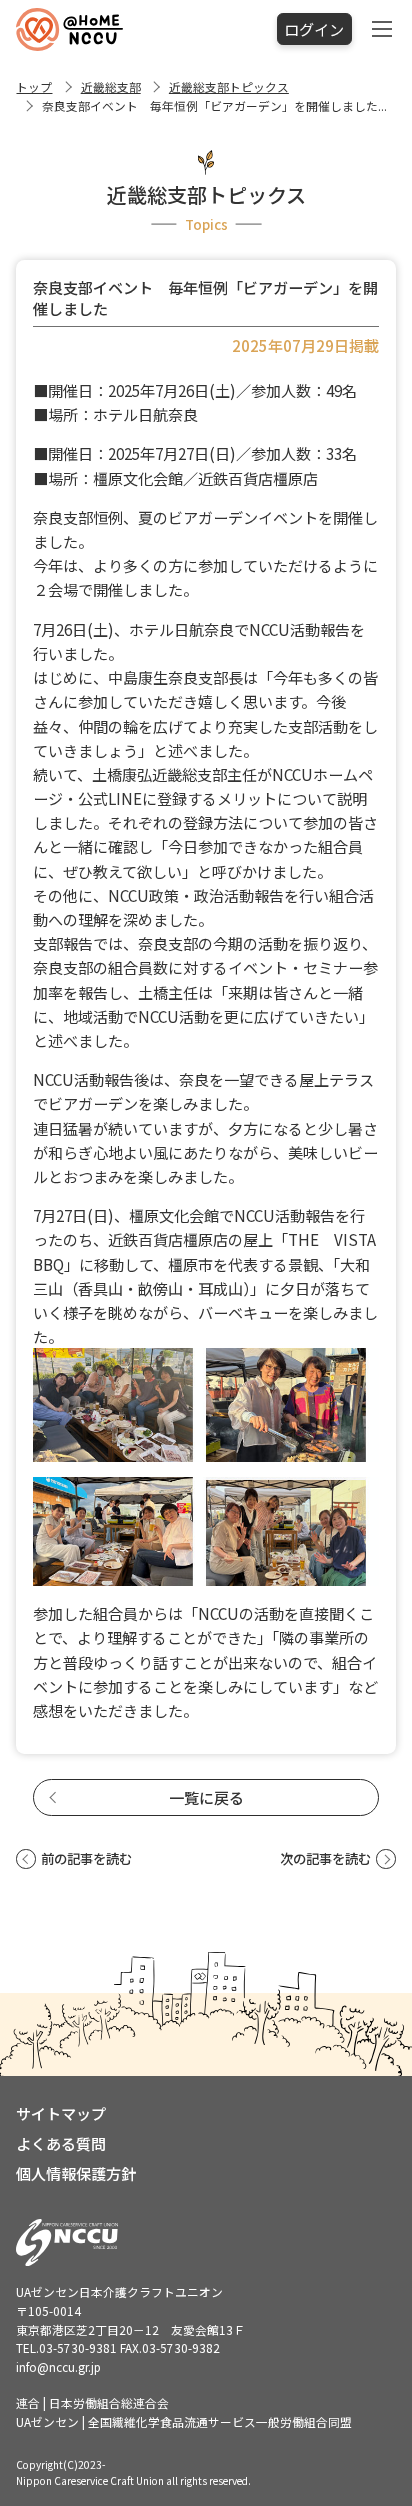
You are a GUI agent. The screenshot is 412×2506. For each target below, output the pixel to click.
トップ (34, 86)
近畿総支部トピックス (229, 86)
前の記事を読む (86, 1858)
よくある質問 (61, 2143)
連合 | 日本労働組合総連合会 (92, 2402)
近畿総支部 (111, 86)
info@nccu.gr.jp (58, 2366)
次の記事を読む (325, 1858)
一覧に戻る (206, 1797)
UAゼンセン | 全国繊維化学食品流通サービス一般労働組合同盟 (184, 2421)
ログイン (314, 29)
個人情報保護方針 (76, 2173)
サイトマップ (61, 2113)
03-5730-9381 (78, 2347)
